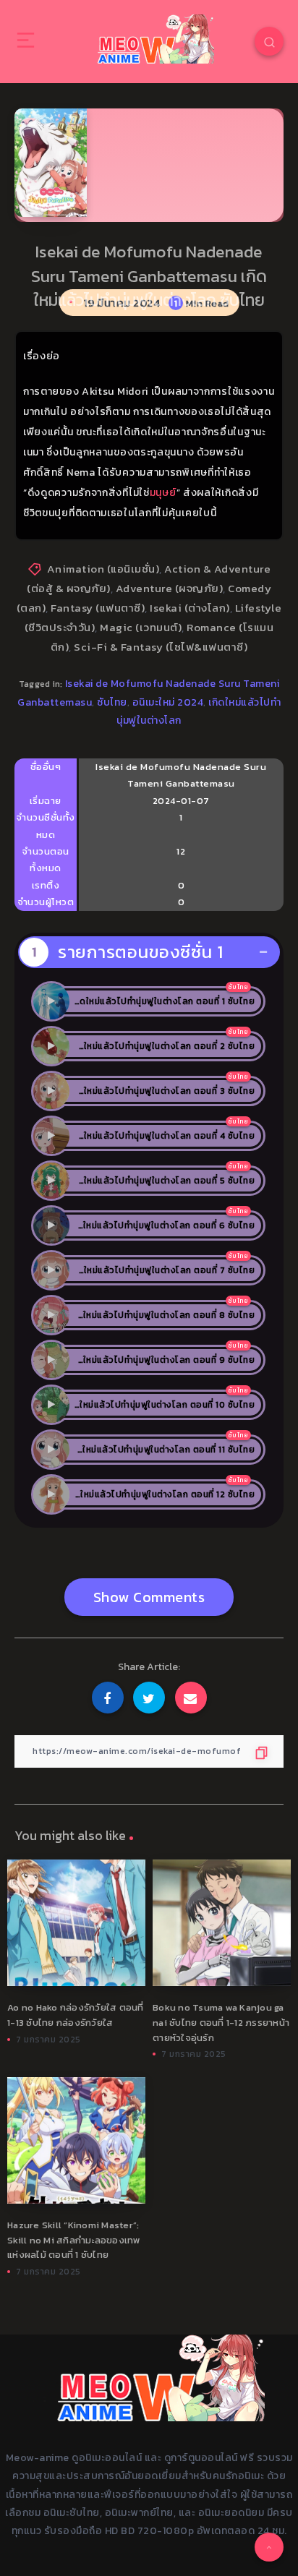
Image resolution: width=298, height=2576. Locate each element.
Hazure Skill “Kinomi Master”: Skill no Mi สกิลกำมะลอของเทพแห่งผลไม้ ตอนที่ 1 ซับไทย (74, 2240)
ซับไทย (112, 702)
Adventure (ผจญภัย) (170, 588)
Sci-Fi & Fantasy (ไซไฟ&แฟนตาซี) (161, 647)
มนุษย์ (163, 493)
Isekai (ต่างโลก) (190, 608)
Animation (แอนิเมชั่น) (103, 569)
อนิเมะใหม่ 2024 (168, 702)
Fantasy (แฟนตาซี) (98, 608)
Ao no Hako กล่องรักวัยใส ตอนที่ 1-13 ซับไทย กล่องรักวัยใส (76, 2015)
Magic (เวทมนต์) (141, 627)
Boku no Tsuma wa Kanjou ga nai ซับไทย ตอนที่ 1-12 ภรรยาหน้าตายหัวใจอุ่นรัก (221, 2023)
